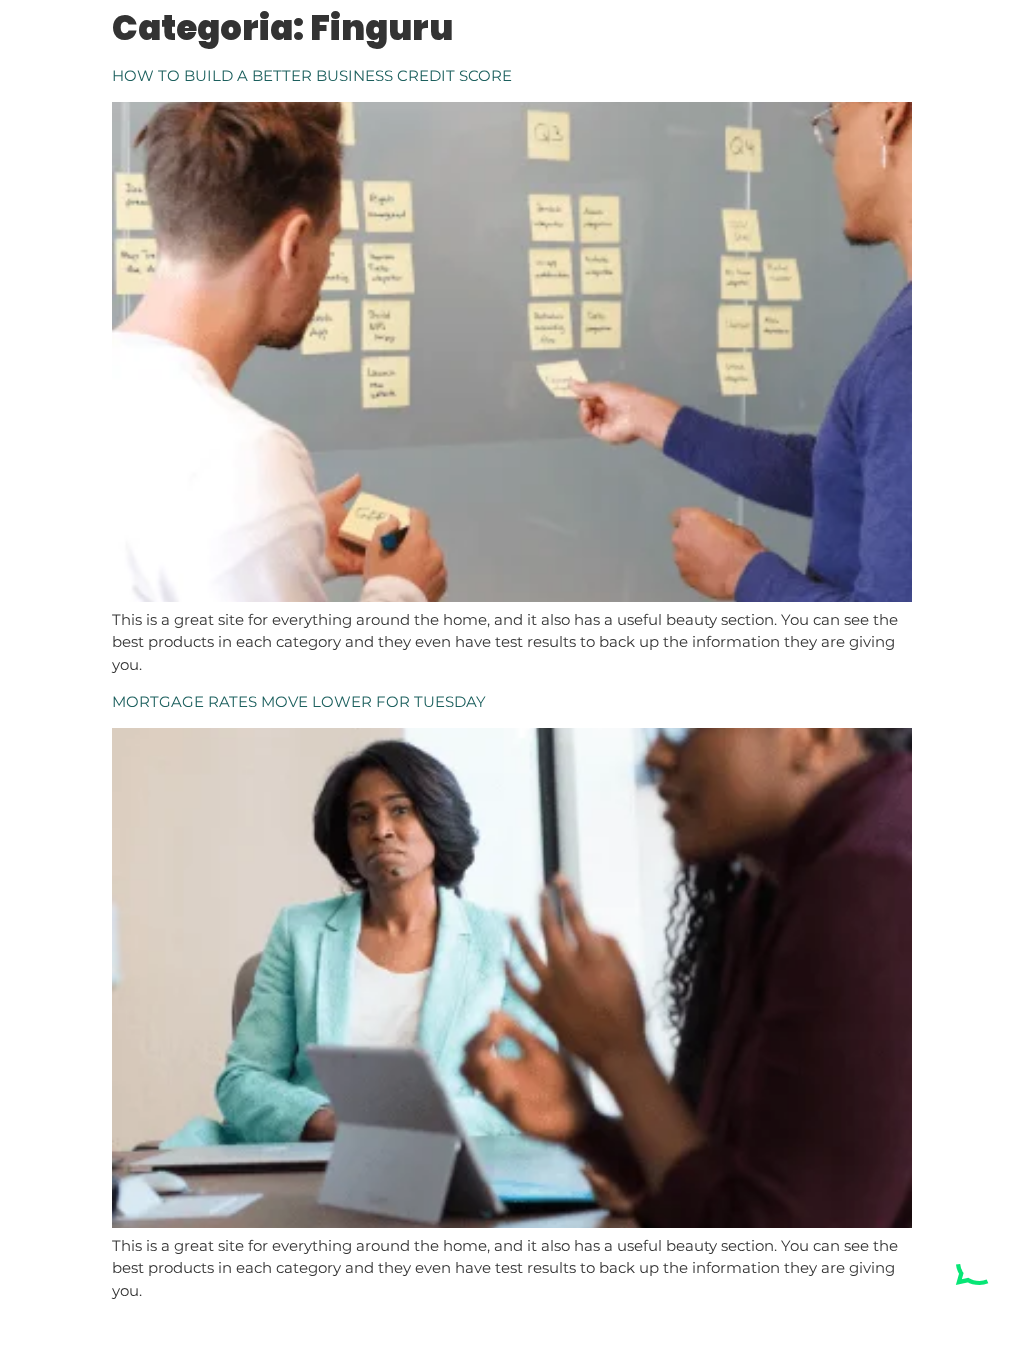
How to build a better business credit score (312, 75)
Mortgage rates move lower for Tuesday (299, 701)
